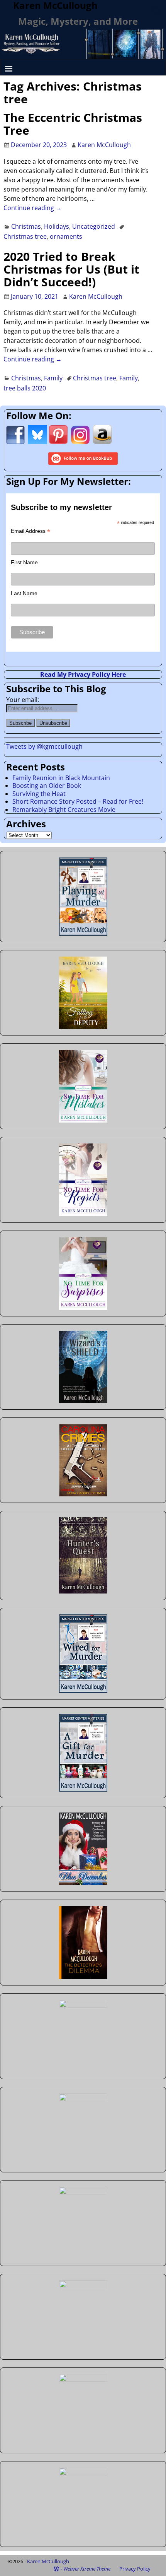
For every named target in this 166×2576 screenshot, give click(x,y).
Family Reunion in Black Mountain (61, 778)
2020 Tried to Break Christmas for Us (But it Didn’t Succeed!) (71, 269)
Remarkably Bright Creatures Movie (64, 810)
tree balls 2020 (25, 388)
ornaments (66, 236)
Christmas (26, 226)
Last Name (24, 593)
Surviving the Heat (39, 794)
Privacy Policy (135, 2569)
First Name (24, 562)
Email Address (30, 531)
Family (53, 378)
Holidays (57, 226)
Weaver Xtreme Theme (87, 2569)
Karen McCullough (48, 2561)
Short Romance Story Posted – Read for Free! (78, 801)
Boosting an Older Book (47, 786)
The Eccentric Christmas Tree (73, 124)
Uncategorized (94, 226)
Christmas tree (25, 236)
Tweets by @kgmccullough (44, 746)
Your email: (23, 700)
